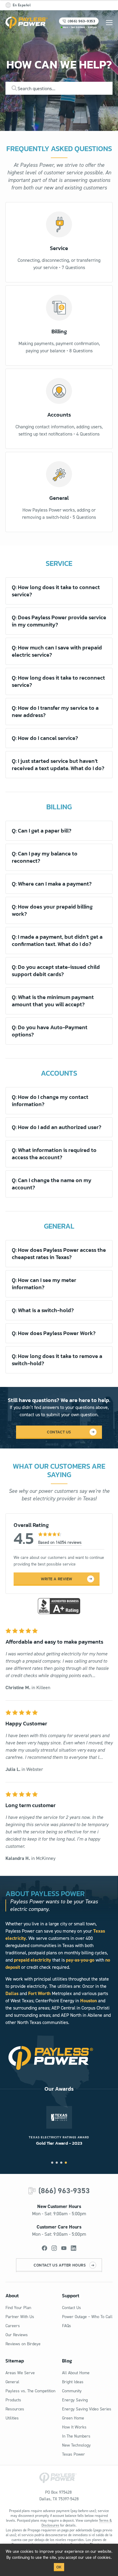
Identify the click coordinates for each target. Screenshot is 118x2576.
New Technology (76, 2445)
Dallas (12, 1993)
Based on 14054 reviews (60, 1542)
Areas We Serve (20, 2373)
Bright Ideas (73, 2382)
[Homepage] (27, 23)
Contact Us (72, 2308)
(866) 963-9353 (64, 2191)
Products (13, 2400)
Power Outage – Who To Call (87, 2317)
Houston (88, 2001)
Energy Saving (75, 2400)
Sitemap (15, 2361)
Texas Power (74, 2454)
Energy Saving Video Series (87, 2409)
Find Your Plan (18, 2308)
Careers (13, 2326)
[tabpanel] (59, 2126)
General (12, 2382)
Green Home (73, 2418)
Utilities (12, 2418)
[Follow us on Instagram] (54, 2248)
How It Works (74, 2427)
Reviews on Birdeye (23, 2344)
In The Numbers (76, 2436)
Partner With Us (20, 2317)
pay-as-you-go (80, 1960)
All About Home (76, 2373)
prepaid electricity (33, 1960)
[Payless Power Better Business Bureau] (59, 1605)
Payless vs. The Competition (30, 2391)
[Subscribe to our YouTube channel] (64, 2248)
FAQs (67, 2326)
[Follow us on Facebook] (44, 2248)
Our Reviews (17, 2335)
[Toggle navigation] (109, 23)
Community (72, 2391)
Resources (15, 2409)
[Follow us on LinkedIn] (74, 2248)
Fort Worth (39, 1993)
